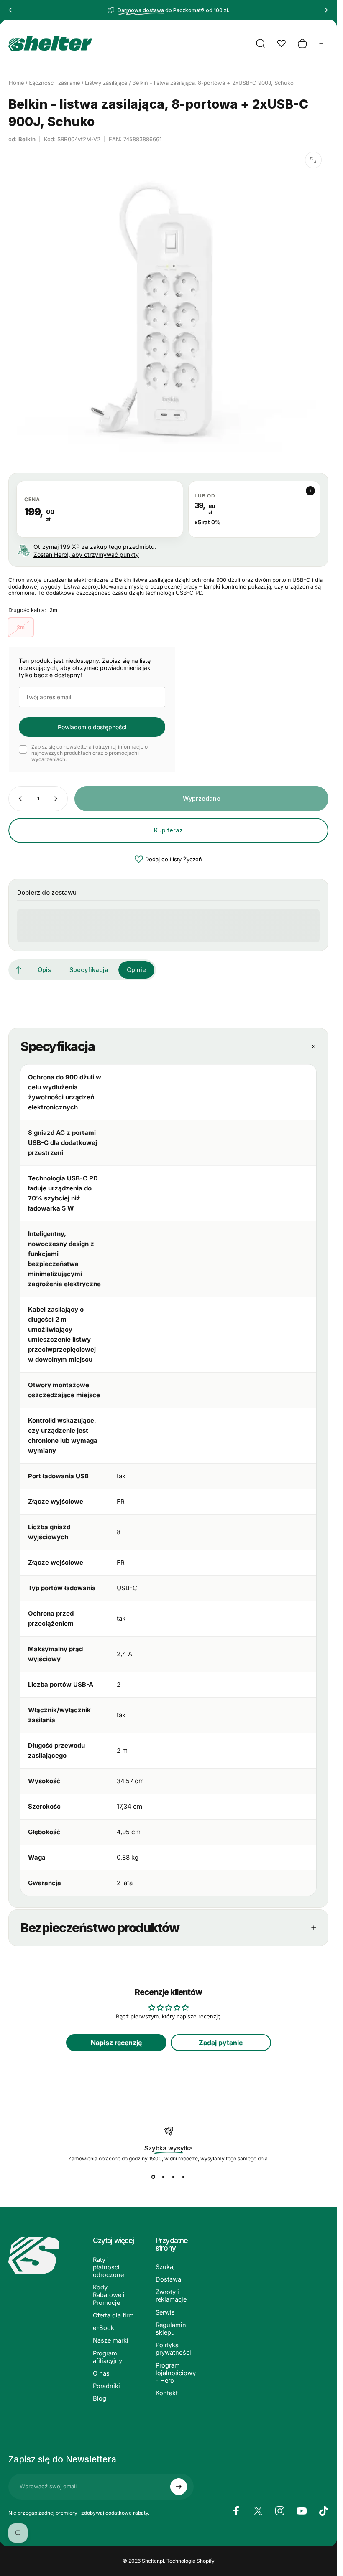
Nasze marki (111, 2340)
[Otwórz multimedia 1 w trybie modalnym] (313, 160)
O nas (101, 2373)
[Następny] (325, 10)
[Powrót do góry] (19, 970)
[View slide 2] (164, 2177)
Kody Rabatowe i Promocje (109, 2295)
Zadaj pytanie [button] (221, 2043)
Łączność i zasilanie (55, 83)
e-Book (104, 2328)
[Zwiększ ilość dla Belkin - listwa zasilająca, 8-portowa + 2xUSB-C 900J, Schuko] (58, 799)
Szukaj (165, 2267)
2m (21, 627)
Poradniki (106, 2386)
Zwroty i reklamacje (171, 2296)
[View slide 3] (174, 2177)
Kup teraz (168, 830)
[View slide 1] (154, 2177)
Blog (100, 2398)
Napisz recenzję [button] (116, 2043)
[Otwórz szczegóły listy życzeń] (282, 43)
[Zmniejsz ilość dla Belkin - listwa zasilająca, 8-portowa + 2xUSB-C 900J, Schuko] (18, 799)
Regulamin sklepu (171, 2329)
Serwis (165, 2312)
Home (17, 83)
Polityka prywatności (173, 2349)
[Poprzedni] (12, 10)
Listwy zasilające (106, 83)
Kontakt (167, 2393)
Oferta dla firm (113, 2315)
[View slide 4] (184, 2177)
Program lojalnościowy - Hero (176, 2373)
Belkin (27, 139)
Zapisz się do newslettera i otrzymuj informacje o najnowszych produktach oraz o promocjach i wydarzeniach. (90, 753)
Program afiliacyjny (108, 2357)
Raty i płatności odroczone (108, 2267)
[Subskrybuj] (179, 2487)
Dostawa (168, 2279)
